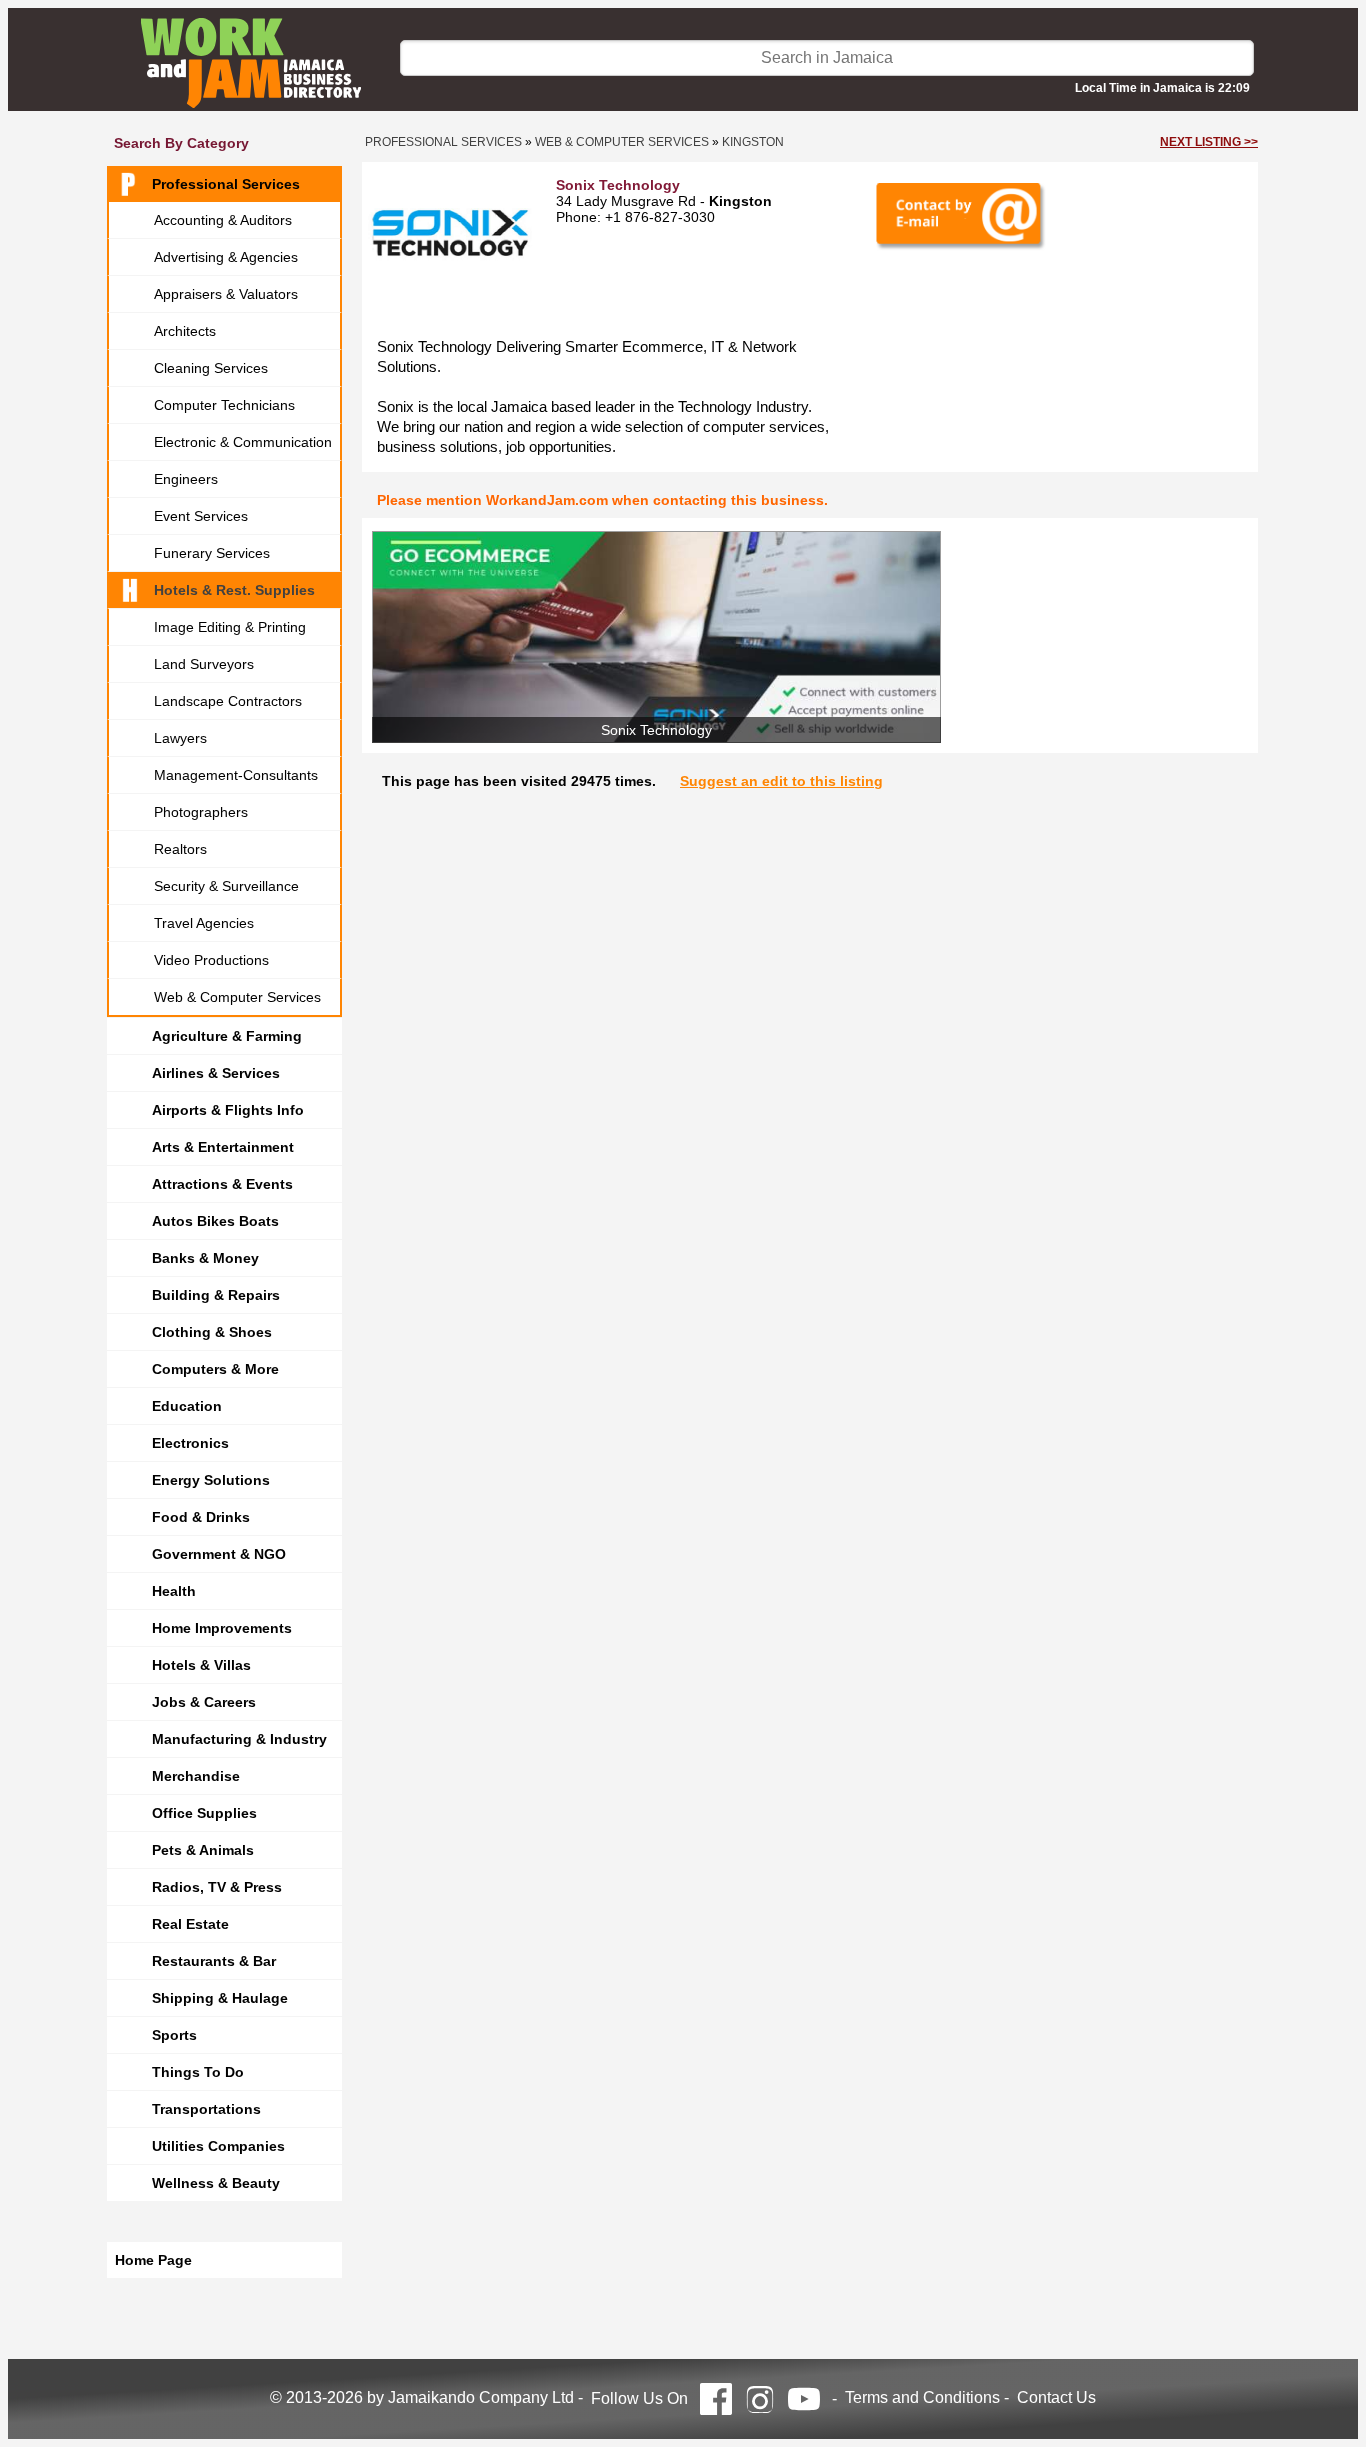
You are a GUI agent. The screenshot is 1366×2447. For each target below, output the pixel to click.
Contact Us (1056, 2397)
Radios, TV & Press (217, 1887)
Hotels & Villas (201, 1665)
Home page (153, 2260)
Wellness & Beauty (216, 2183)
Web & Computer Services (237, 997)
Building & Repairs (216, 1295)
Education (187, 1406)
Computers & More (215, 1369)
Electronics (190, 1443)
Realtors (180, 849)
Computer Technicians (224, 405)
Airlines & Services (216, 1073)
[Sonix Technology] (656, 637)
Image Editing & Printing (230, 627)
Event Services (201, 516)
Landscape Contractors (228, 701)
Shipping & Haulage (220, 1998)
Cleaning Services (211, 368)
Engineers (186, 479)
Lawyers (180, 738)
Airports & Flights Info (228, 1110)
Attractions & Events (222, 1184)
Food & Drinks (201, 1517)
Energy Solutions (211, 1480)
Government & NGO (219, 1554)
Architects (185, 331)
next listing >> (1209, 142)
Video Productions (211, 960)
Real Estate (190, 1924)
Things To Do (198, 2072)
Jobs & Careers (204, 1702)
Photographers (201, 812)
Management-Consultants (236, 775)
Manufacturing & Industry (239, 1739)
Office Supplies (204, 1813)
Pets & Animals (203, 1850)
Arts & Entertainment (223, 1147)
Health (174, 1591)
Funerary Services (212, 553)
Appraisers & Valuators (226, 294)
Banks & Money (205, 1258)
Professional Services (226, 184)
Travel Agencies (204, 923)
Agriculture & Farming (227, 1036)
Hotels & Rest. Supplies (234, 590)
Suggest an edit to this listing (781, 781)
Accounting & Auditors (223, 220)
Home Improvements (222, 1628)
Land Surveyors (204, 664)
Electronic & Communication (243, 442)
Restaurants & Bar (214, 1961)
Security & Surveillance (226, 886)
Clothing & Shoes (212, 1332)
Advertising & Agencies (226, 257)
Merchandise (196, 1776)
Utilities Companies (218, 2146)
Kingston (753, 142)
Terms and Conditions (922, 2397)
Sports (174, 2035)
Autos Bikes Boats (215, 1221)
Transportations (206, 2109)
